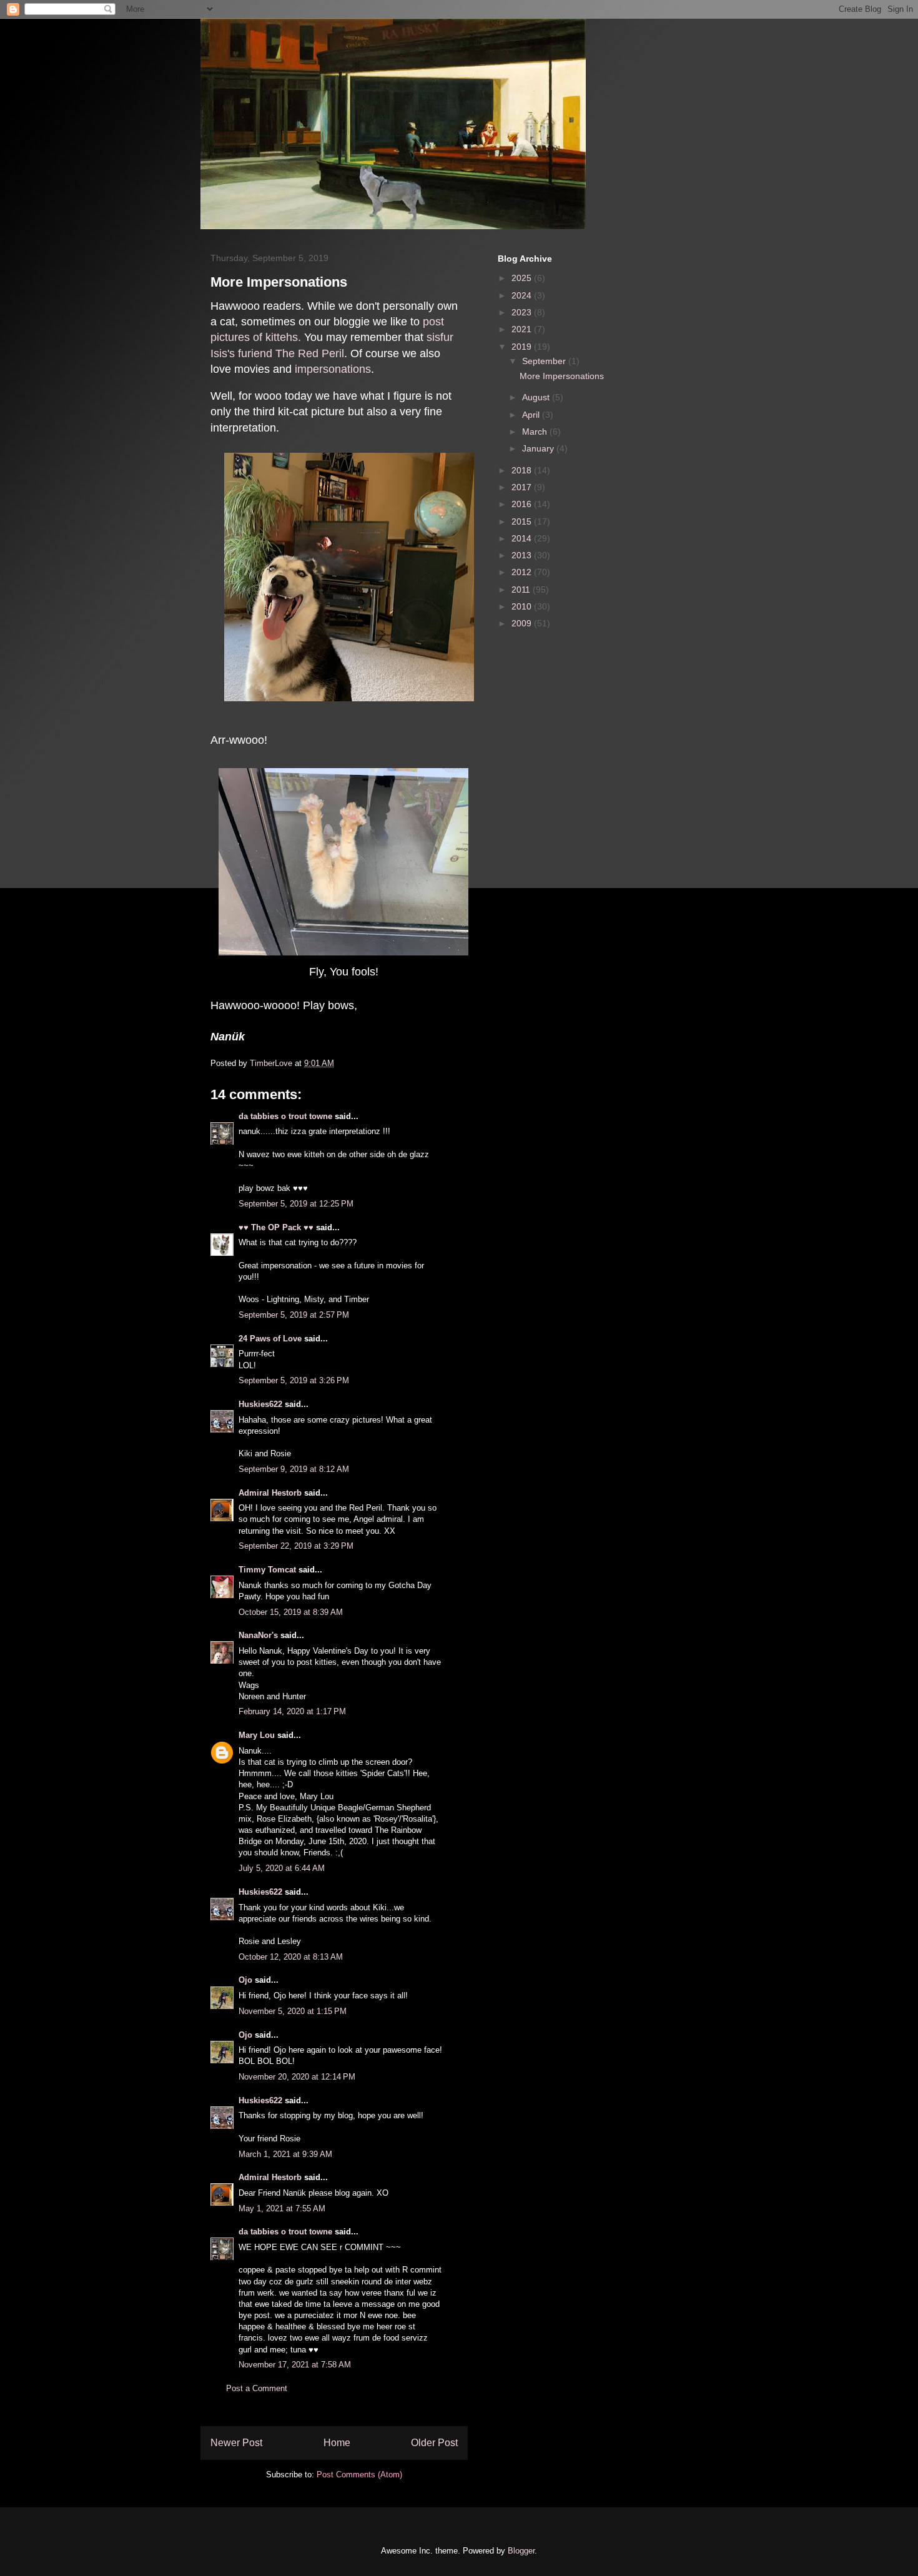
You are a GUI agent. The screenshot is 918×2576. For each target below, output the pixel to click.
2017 (523, 487)
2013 (523, 555)
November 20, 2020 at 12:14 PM (297, 2077)
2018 (523, 470)
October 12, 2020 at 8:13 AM (291, 1957)
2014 (523, 538)
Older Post (434, 2443)
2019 (523, 347)
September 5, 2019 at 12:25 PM (296, 1204)
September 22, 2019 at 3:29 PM (296, 1546)
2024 (523, 295)
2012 (523, 572)
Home (337, 2443)
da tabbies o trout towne (285, 1116)
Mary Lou (257, 1735)
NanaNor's (258, 1635)
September (545, 361)
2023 (523, 312)
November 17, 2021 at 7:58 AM (295, 2365)
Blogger (521, 2551)
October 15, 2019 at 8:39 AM (291, 1612)
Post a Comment (257, 2388)
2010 (523, 606)
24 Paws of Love (270, 1339)
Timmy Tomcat (267, 1570)
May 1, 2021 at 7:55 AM (282, 2208)
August (537, 397)
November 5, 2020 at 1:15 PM (293, 2011)
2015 (523, 521)
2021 (523, 329)
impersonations (333, 369)
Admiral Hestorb (270, 1493)
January (539, 448)
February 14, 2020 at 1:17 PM (292, 1711)
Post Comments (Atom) (359, 2475)
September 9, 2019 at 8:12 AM (294, 1469)
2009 (523, 623)
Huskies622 (260, 1404)
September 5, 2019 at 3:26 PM (294, 1380)
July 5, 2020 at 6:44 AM (282, 1868)
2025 (523, 278)
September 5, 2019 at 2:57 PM (294, 1315)
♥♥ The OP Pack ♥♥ (276, 1227)
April (532, 415)
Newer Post (236, 2443)
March (536, 432)
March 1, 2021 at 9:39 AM (285, 2154)
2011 (522, 590)
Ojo (245, 1980)
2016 (523, 504)
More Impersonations (562, 376)
